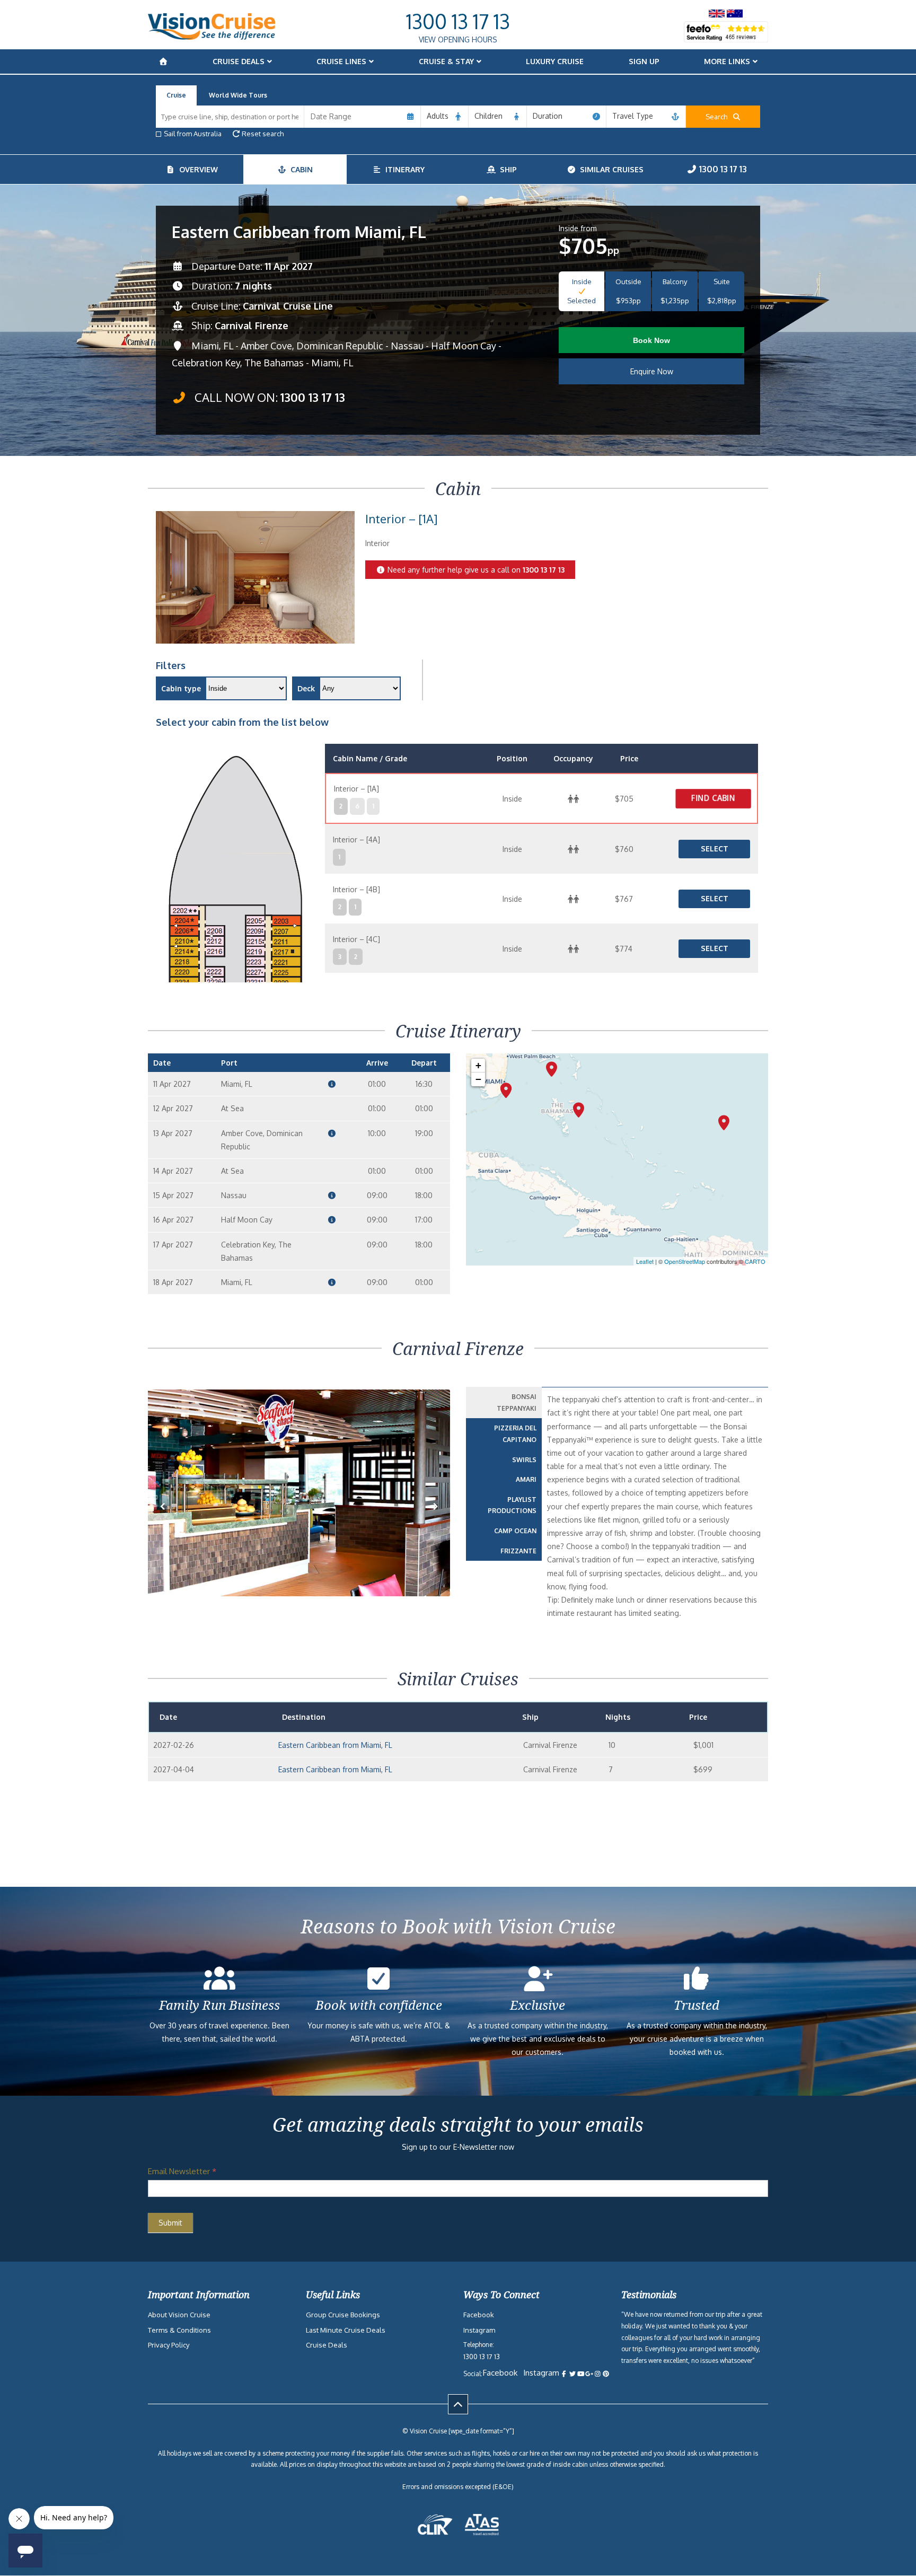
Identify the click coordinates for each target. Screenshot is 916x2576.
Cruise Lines (341, 61)
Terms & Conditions (179, 2330)
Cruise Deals (239, 61)
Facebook (479, 2315)
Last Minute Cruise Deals (346, 2330)
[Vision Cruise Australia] (212, 37)
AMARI (526, 1479)
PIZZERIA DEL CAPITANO (515, 1434)
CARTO (755, 1261)
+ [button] (478, 1065)
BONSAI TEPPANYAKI (517, 1403)
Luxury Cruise (555, 61)
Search (719, 117)
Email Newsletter (182, 2171)
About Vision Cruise (179, 2315)
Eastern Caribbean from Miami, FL (335, 1745)
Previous (169, 1523)
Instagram (479, 2330)
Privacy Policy (169, 2345)
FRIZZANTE (518, 1551)
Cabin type (181, 688)
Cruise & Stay (446, 61)
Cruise (176, 95)
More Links (727, 61)
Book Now (651, 340)
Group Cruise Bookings (343, 2315)
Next (435, 1523)
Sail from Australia (193, 134)
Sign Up (644, 61)
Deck (306, 688)
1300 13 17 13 (458, 21)
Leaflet (645, 1261)
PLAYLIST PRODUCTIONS (512, 1505)
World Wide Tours (238, 95)
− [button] (478, 1079)
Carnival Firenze (252, 326)
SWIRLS (524, 1460)
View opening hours (458, 39)
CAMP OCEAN (515, 1531)
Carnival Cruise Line (288, 306)
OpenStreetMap (685, 1261)
